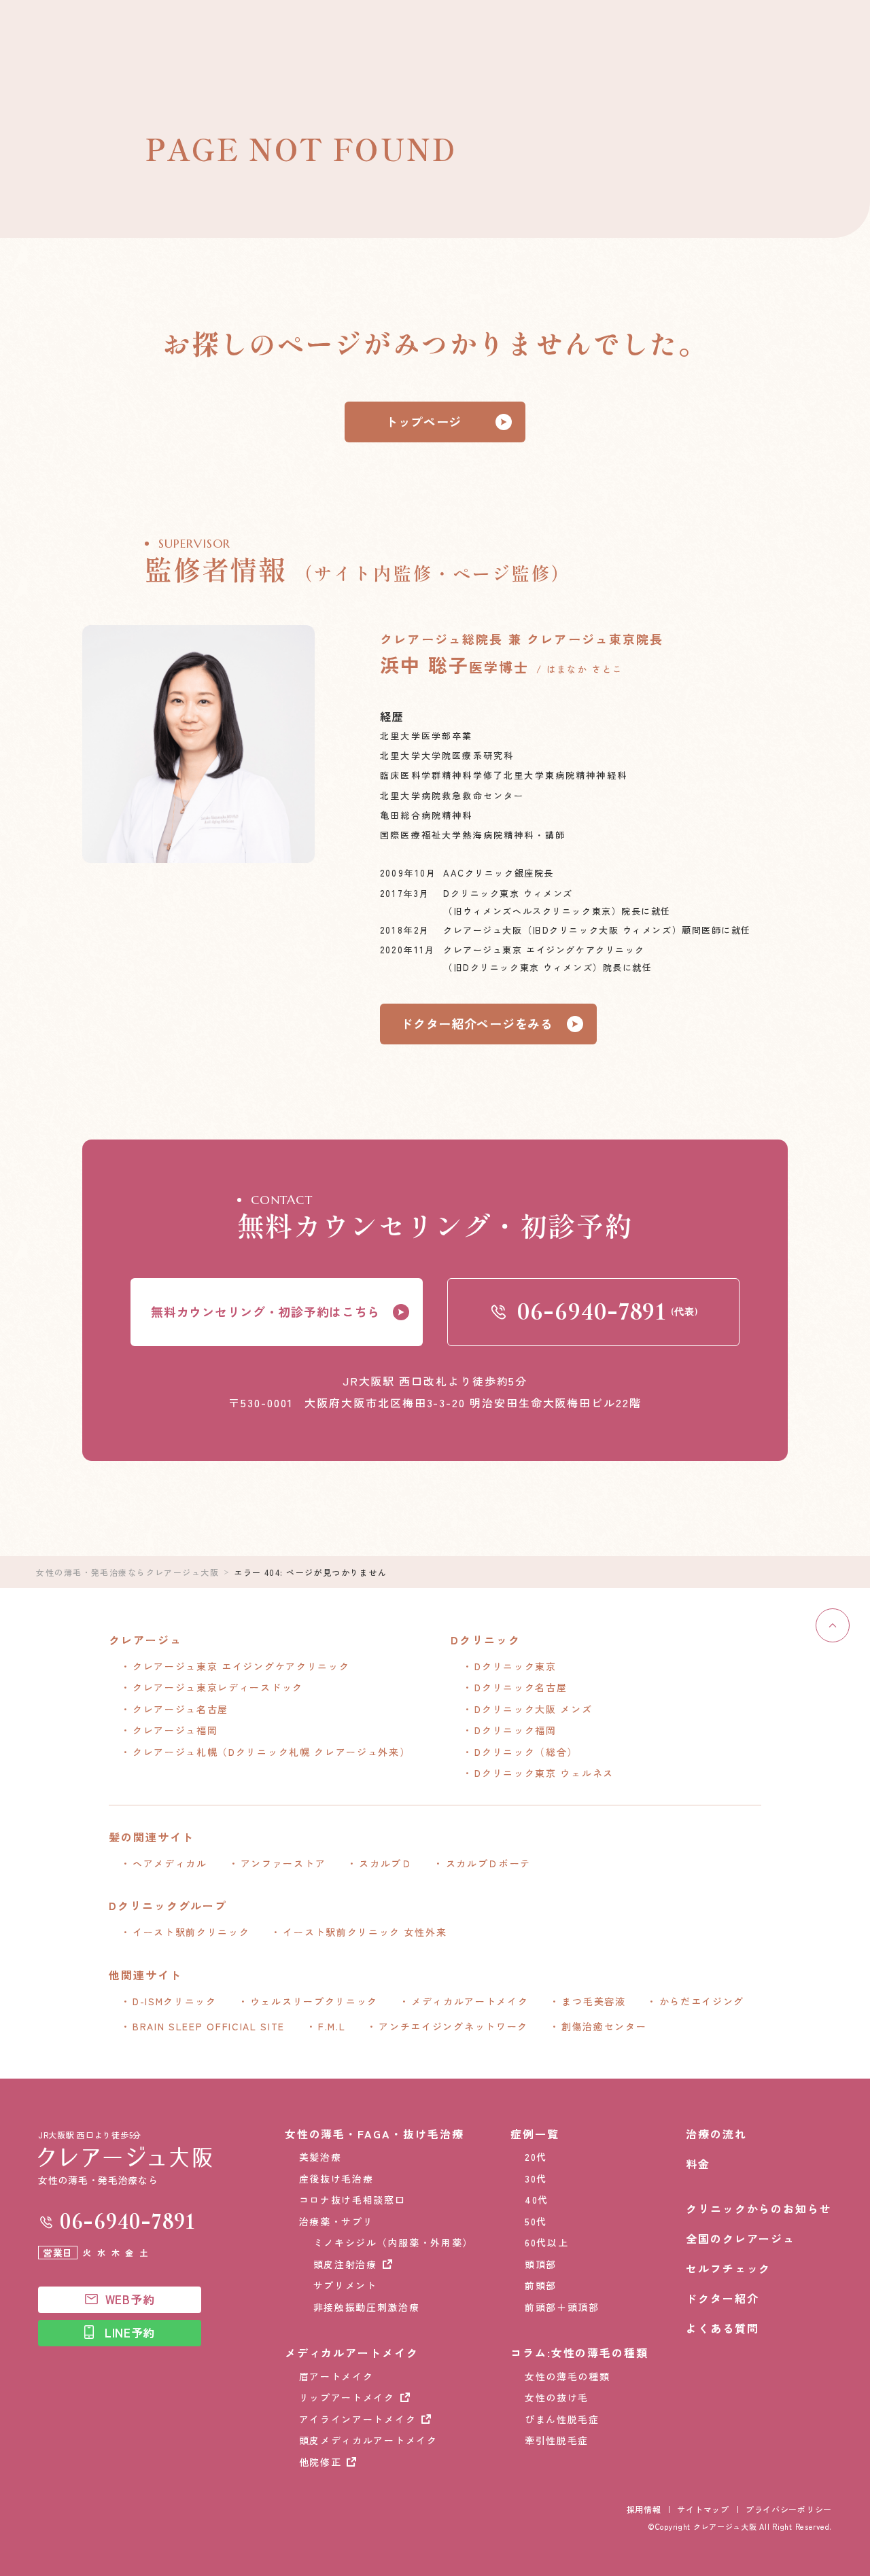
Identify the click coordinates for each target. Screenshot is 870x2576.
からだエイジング (702, 2001)
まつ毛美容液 (593, 2001)
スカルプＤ (385, 1863)
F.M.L (332, 2026)
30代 (536, 2178)
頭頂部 (541, 2264)
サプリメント (345, 2285)
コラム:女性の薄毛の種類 (579, 2352)
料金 (698, 2164)
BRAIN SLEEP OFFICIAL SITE (209, 2026)
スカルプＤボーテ (488, 1863)
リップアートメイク (347, 2397)
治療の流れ (716, 2134)
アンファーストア (283, 1863)
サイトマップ (703, 2509)
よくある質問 (723, 2328)
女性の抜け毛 (557, 2397)
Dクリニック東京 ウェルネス (544, 1773)
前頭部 (541, 2285)
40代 (537, 2200)
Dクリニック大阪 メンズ (533, 1709)
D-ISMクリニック (175, 2001)
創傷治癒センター (604, 2026)
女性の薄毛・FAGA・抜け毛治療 (375, 2134)
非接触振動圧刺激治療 (367, 2307)
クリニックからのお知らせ (759, 2208)
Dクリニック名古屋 (521, 1687)
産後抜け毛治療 (336, 2178)
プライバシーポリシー (789, 2509)
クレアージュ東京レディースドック (218, 1687)
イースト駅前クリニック (191, 1932)
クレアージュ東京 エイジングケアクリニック (241, 1666)
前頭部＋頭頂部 (562, 2307)
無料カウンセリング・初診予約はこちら (265, 1311)
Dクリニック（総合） (526, 1752)
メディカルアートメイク (470, 2001)
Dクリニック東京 (515, 1666)
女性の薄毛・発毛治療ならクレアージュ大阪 (127, 1572)
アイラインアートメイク (358, 2419)
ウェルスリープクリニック (314, 2001)
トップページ (423, 421)
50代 (536, 2221)
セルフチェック (728, 2268)
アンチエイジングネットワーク (453, 2026)
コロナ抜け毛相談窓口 (352, 2200)
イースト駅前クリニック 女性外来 (365, 1932)
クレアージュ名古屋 (180, 1709)
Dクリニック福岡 (515, 1730)
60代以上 (546, 2242)
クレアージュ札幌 (271, 1752)
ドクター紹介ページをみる (477, 1023)
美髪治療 (320, 2157)
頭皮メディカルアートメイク (368, 2440)
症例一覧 (535, 2134)
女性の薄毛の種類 (567, 2376)
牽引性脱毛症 (557, 2440)
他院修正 (320, 2462)
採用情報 (644, 2509)
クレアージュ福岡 (175, 1730)
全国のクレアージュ (741, 2238)
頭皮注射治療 (345, 2264)
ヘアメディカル (170, 1863)
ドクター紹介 (723, 2298)
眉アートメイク (336, 2376)
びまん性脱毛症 (562, 2419)
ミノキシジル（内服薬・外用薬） (393, 2242)
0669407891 (127, 2222)
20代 (536, 2157)
